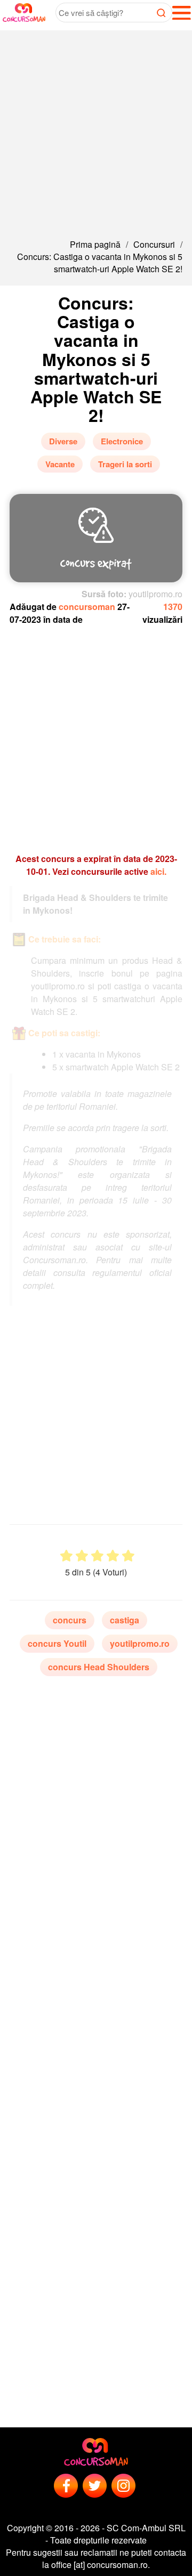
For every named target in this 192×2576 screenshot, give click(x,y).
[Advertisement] (96, 126)
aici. (158, 871)
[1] (66, 1556)
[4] (113, 1556)
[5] (128, 1556)
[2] (82, 1556)
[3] (97, 1556)
